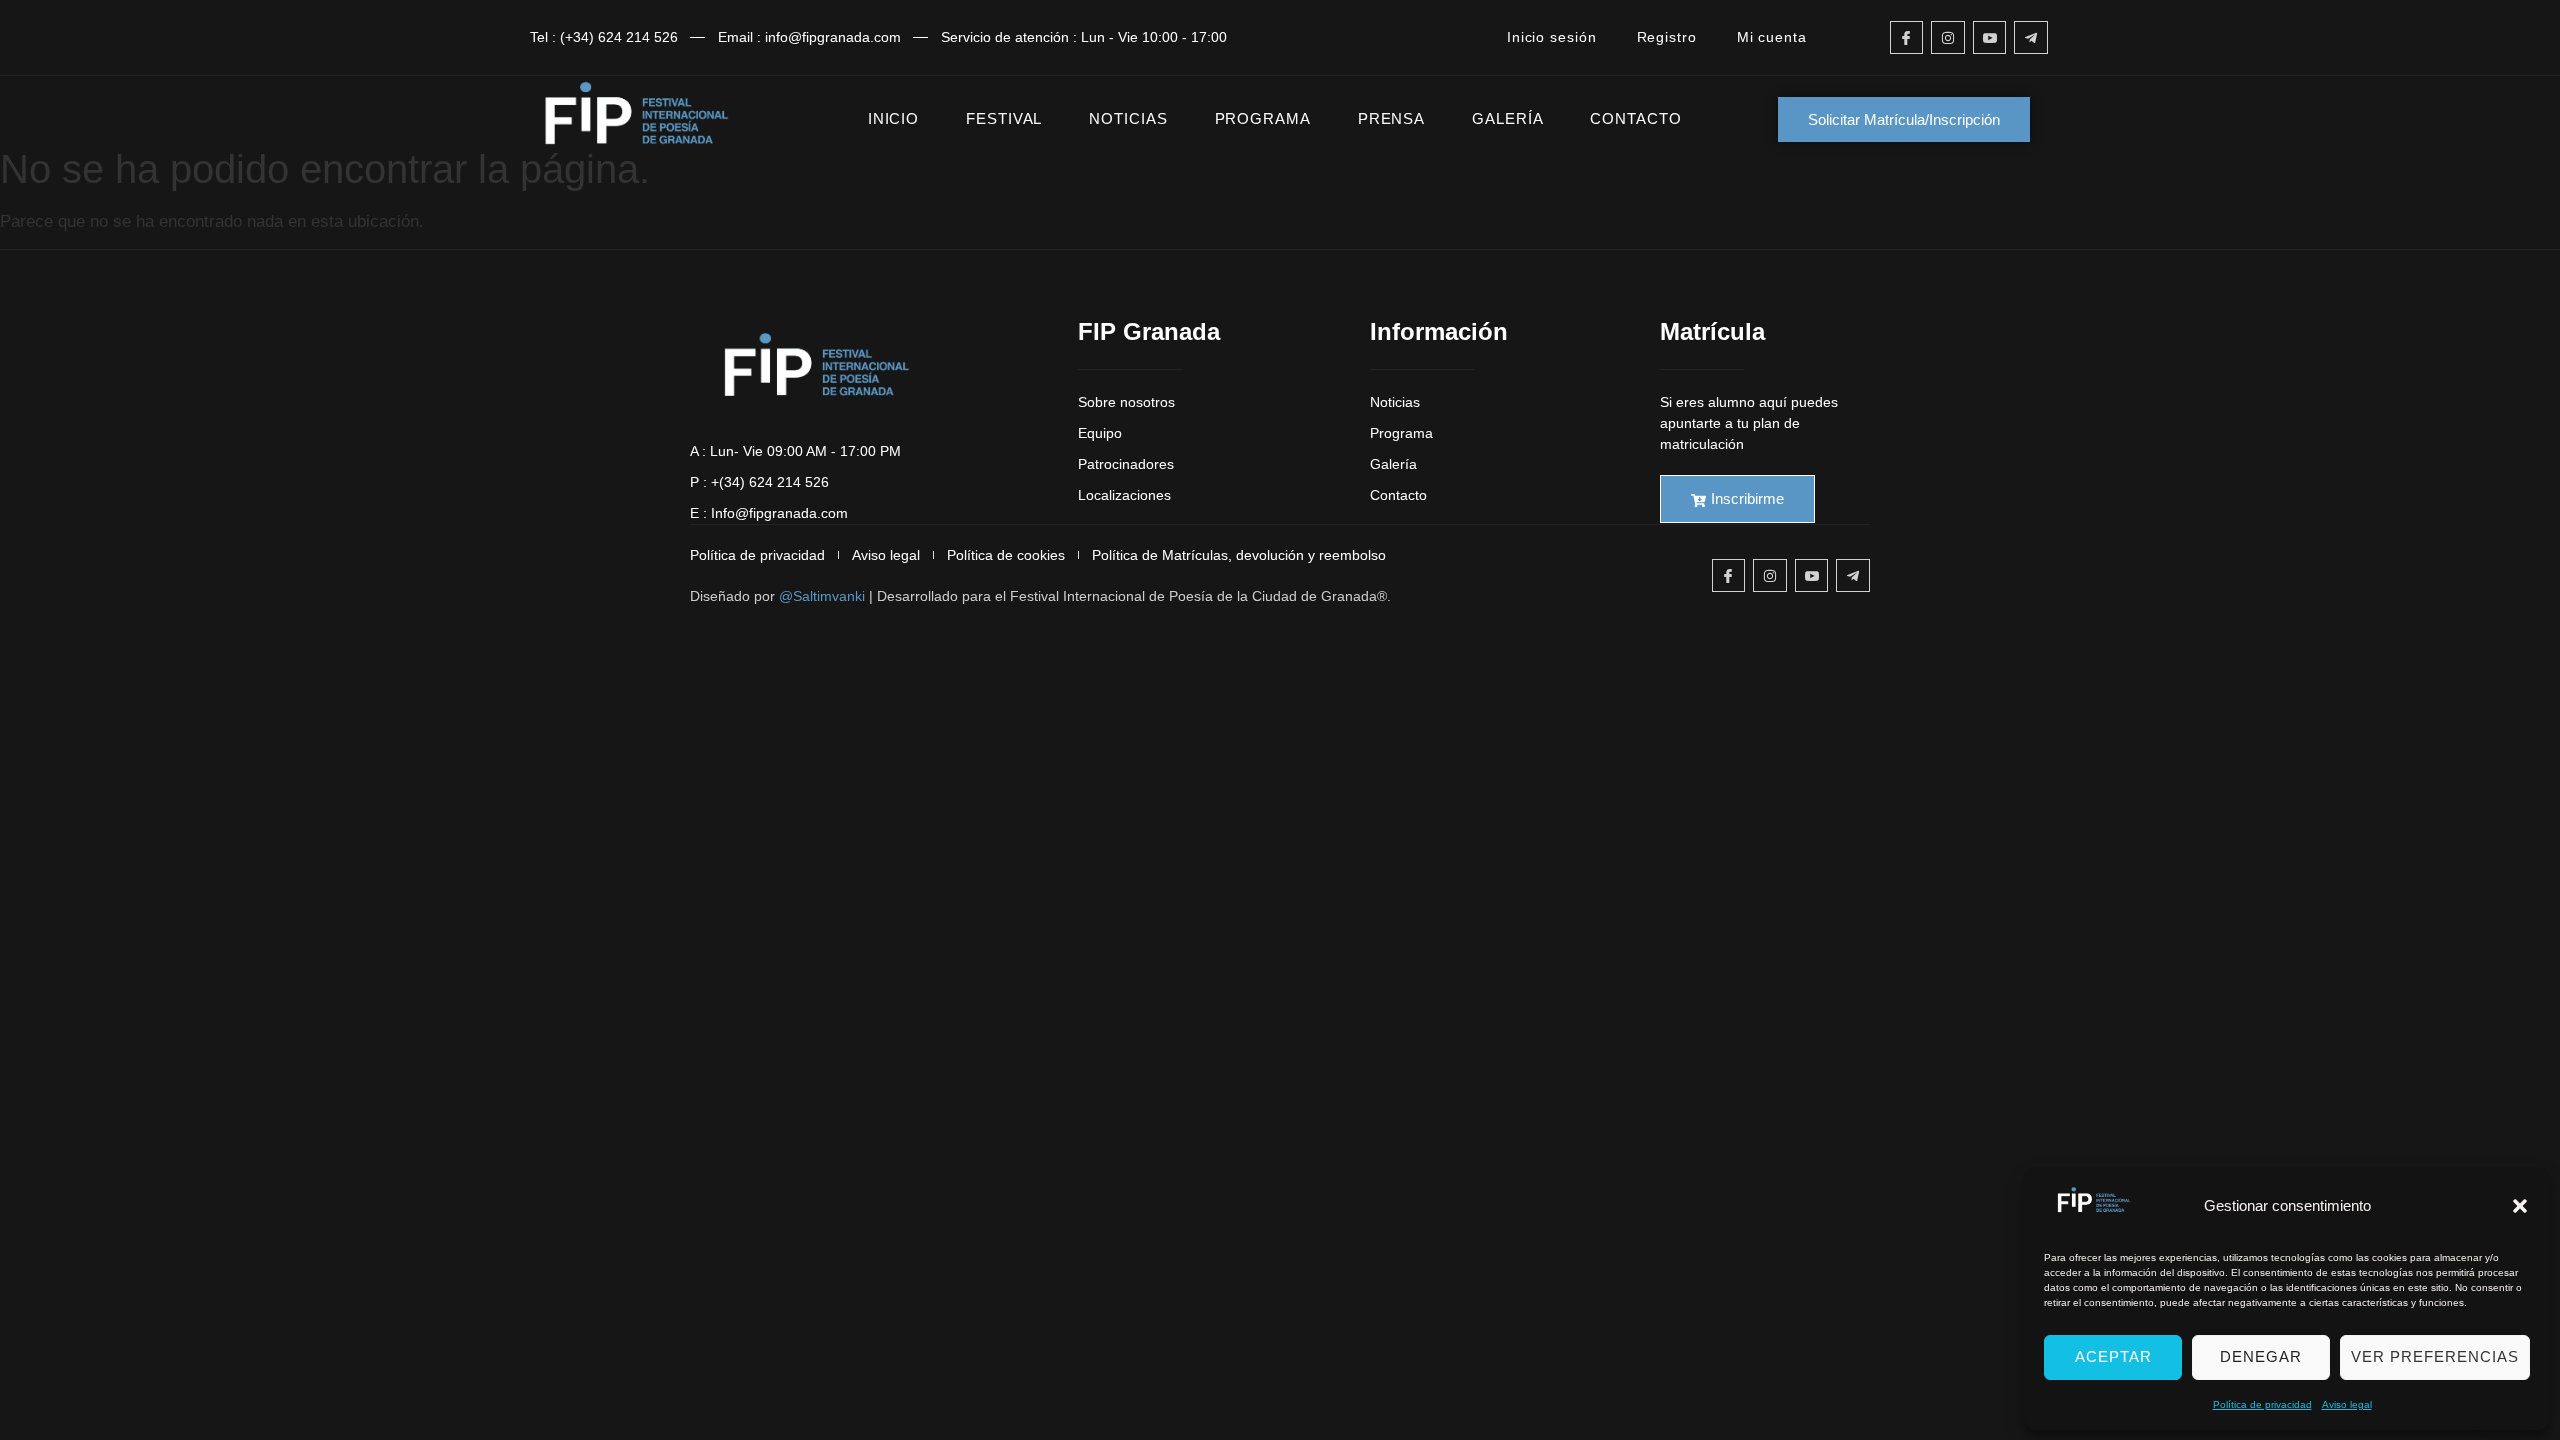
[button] (2520, 1206)
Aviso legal (2347, 1404)
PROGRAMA (1263, 118)
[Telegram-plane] (2031, 38)
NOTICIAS (1128, 118)
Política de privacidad (2262, 1404)
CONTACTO (1635, 118)
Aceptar (2113, 1356)
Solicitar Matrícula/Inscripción (1904, 119)
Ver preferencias (2435, 1356)
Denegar (2261, 1356)
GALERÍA (1507, 118)
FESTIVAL (1004, 118)
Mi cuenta (1772, 37)
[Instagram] (1948, 38)
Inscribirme (1747, 498)
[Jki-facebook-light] (1907, 38)
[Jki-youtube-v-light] (1990, 38)
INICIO (893, 118)
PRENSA (1391, 118)
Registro (1667, 37)
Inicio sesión (1552, 37)
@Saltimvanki (822, 596)
